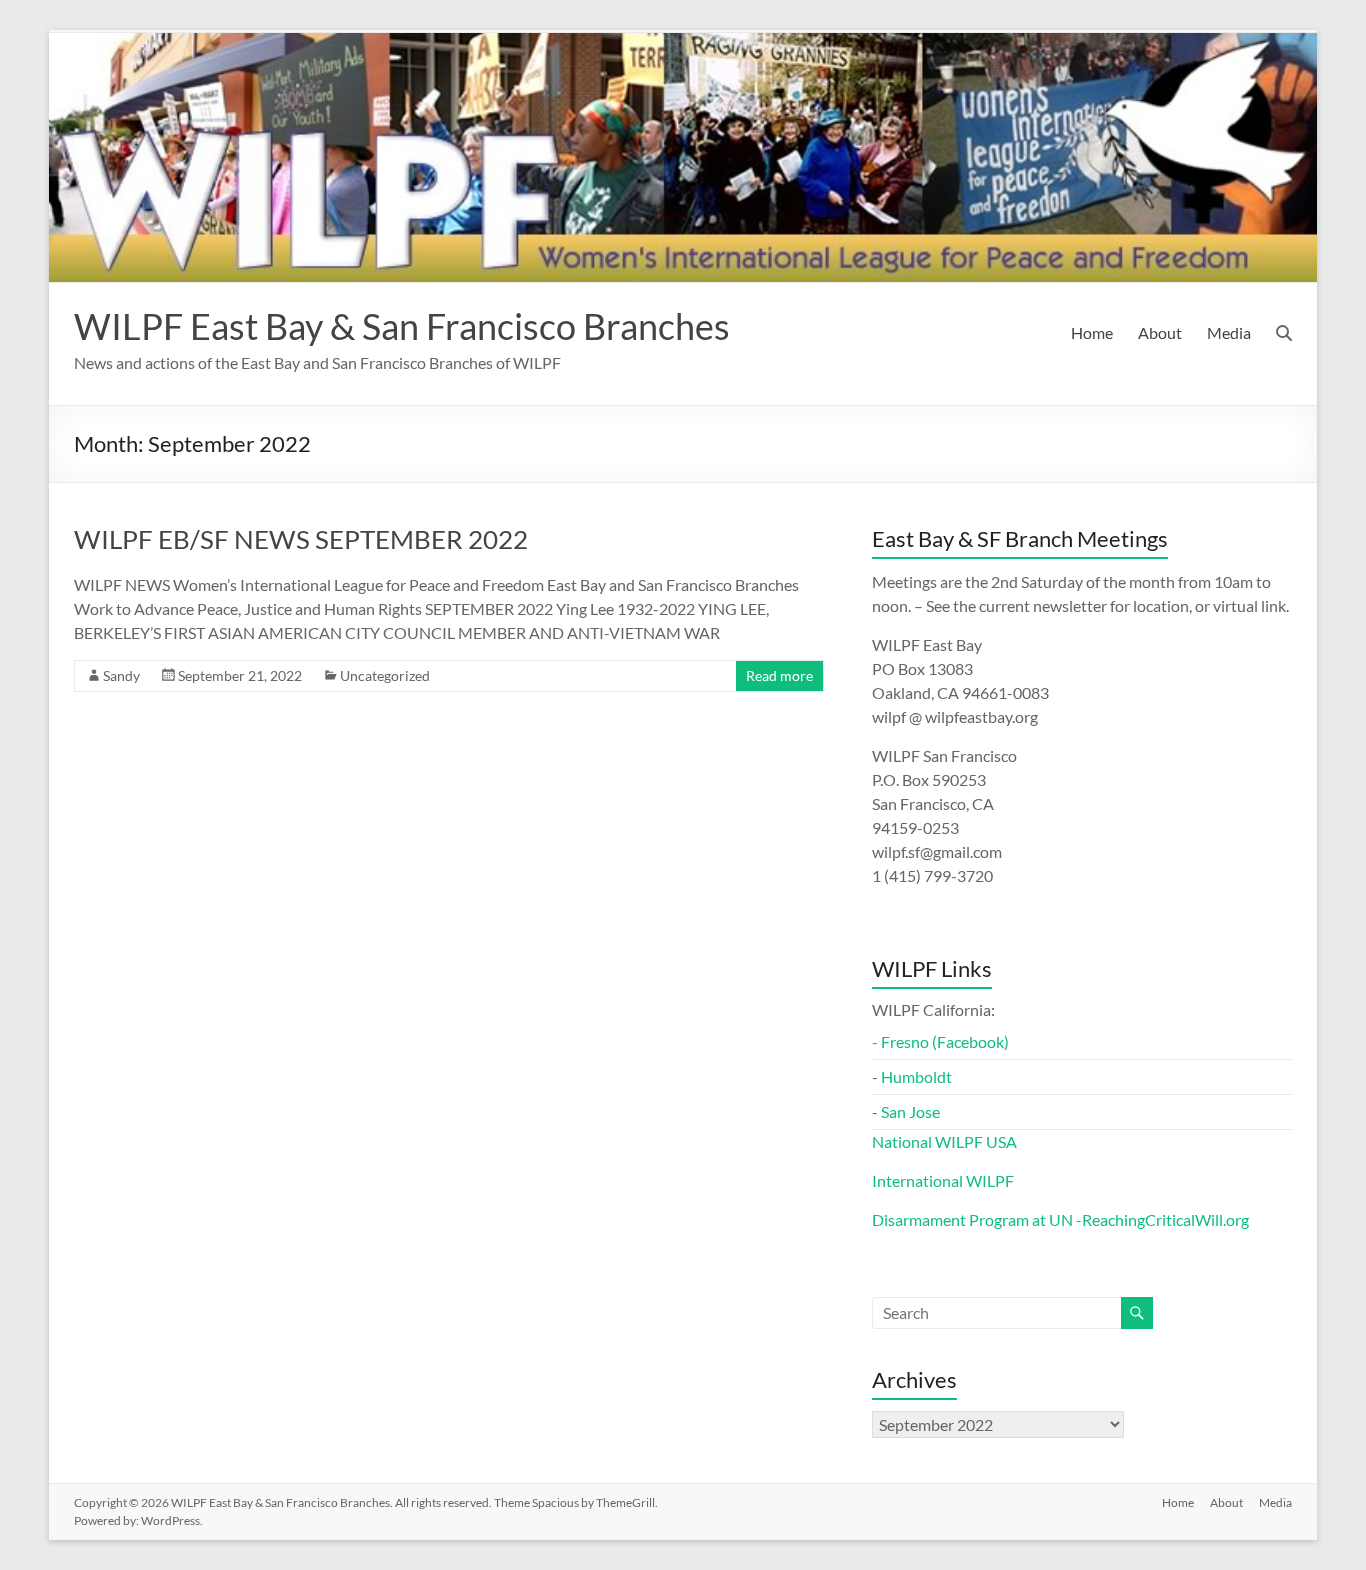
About (1160, 332)
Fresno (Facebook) (945, 1041)
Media (1229, 332)
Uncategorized (385, 675)
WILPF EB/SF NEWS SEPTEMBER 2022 (301, 539)
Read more (779, 675)
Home (1092, 332)
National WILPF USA (944, 1141)
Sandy (121, 675)
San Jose (910, 1111)
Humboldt (916, 1076)
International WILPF (943, 1180)
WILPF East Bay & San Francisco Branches (402, 326)
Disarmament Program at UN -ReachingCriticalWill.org (1060, 1219)
